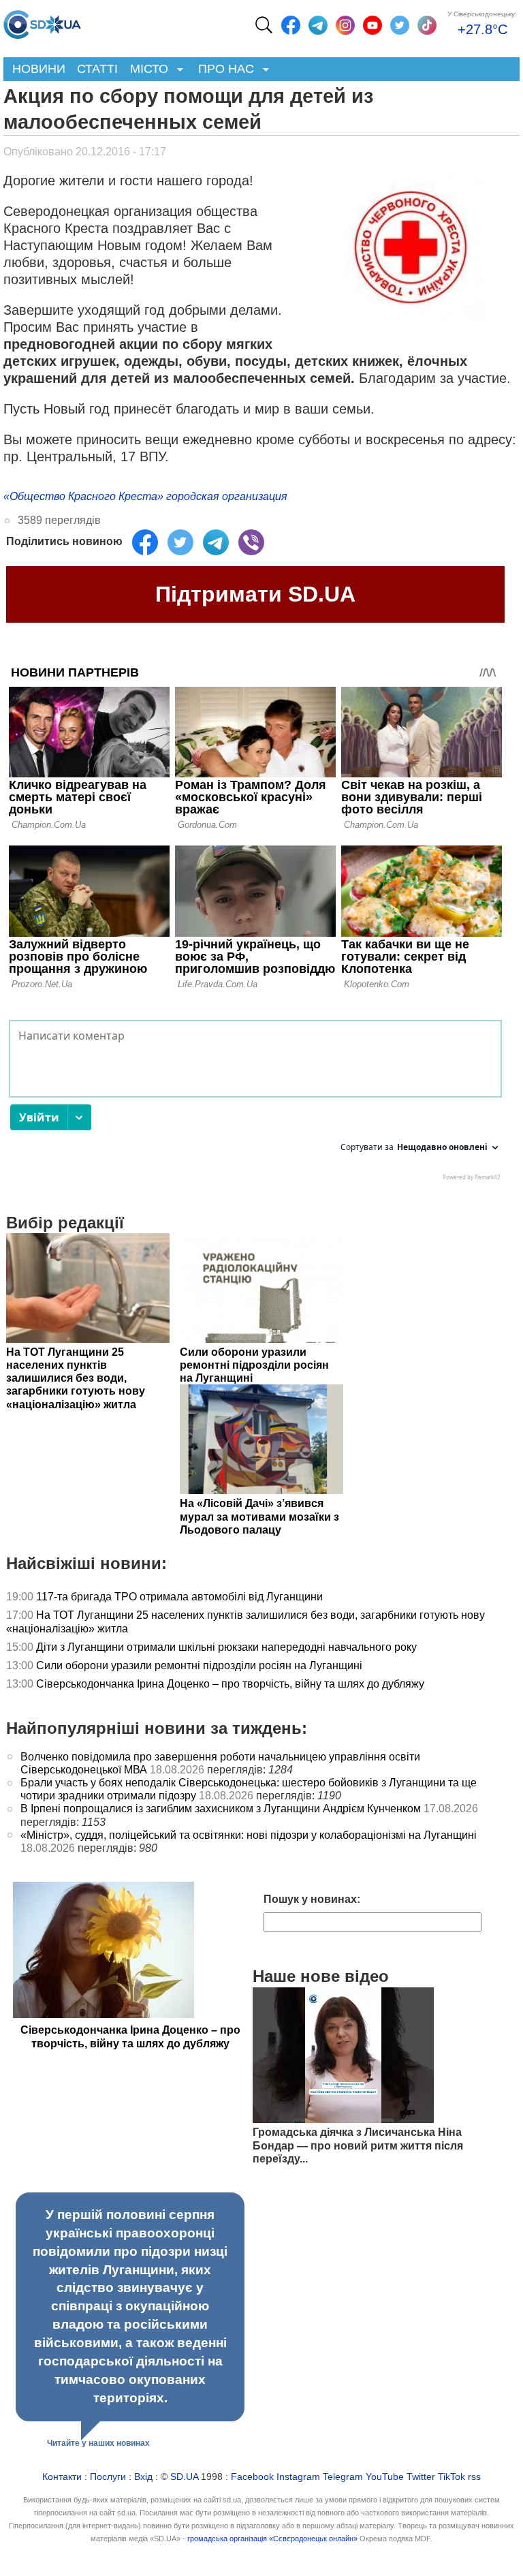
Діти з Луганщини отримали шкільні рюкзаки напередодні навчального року (226, 1647)
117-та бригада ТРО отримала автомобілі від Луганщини (179, 1597)
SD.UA (184, 2477)
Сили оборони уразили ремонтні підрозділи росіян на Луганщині (199, 1665)
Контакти (62, 2477)
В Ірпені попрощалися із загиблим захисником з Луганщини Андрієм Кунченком (221, 1809)
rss (474, 2477)
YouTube (385, 2477)
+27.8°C (482, 29)
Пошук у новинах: (312, 1899)
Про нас (223, 70)
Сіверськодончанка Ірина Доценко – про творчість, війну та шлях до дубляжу (230, 1684)
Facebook (252, 2477)
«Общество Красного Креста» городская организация (145, 496)
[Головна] (42, 21)
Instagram (298, 2477)
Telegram (343, 2477)
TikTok (451, 2477)
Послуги (108, 2477)
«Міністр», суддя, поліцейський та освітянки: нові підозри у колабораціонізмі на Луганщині (249, 1835)
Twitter (421, 2477)
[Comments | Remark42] (255, 1104)
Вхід (143, 2477)
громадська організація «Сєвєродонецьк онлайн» (272, 2539)
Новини (39, 69)
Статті (97, 69)
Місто (146, 70)
